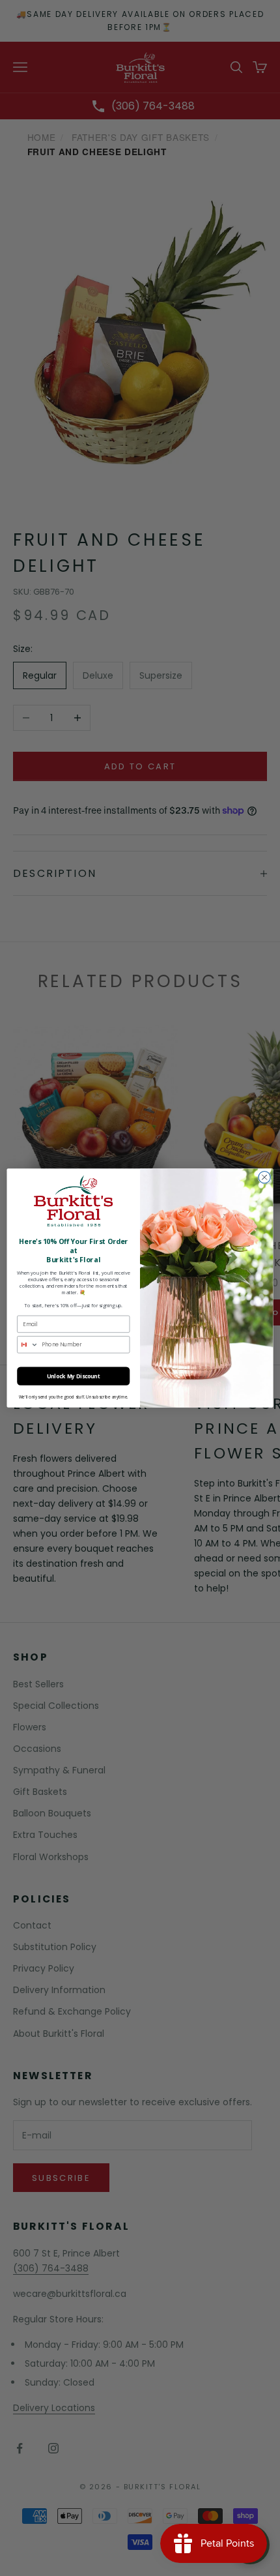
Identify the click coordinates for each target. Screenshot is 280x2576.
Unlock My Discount (74, 1376)
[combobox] (28, 1345)
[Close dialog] (264, 1177)
